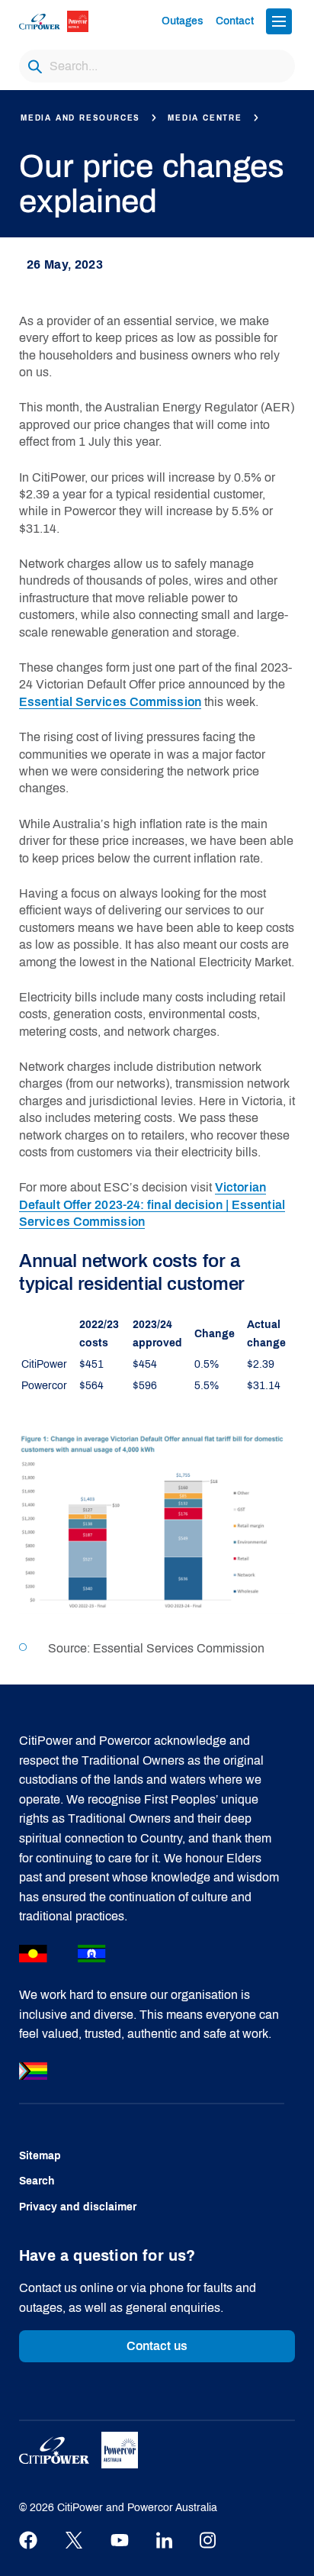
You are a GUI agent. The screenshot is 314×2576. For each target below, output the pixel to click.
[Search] (35, 66)
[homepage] (66, 21)
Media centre (205, 118)
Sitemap (40, 2156)
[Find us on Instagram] (208, 2541)
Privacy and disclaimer (78, 2207)
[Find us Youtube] (120, 2541)
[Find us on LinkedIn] (164, 2541)
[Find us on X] (74, 2541)
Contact (235, 21)
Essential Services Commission (110, 702)
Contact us (157, 2346)
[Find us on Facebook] (28, 2541)
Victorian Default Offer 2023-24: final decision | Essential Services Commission (152, 1204)
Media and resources (80, 118)
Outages (183, 21)
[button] (279, 21)
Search (37, 2181)
